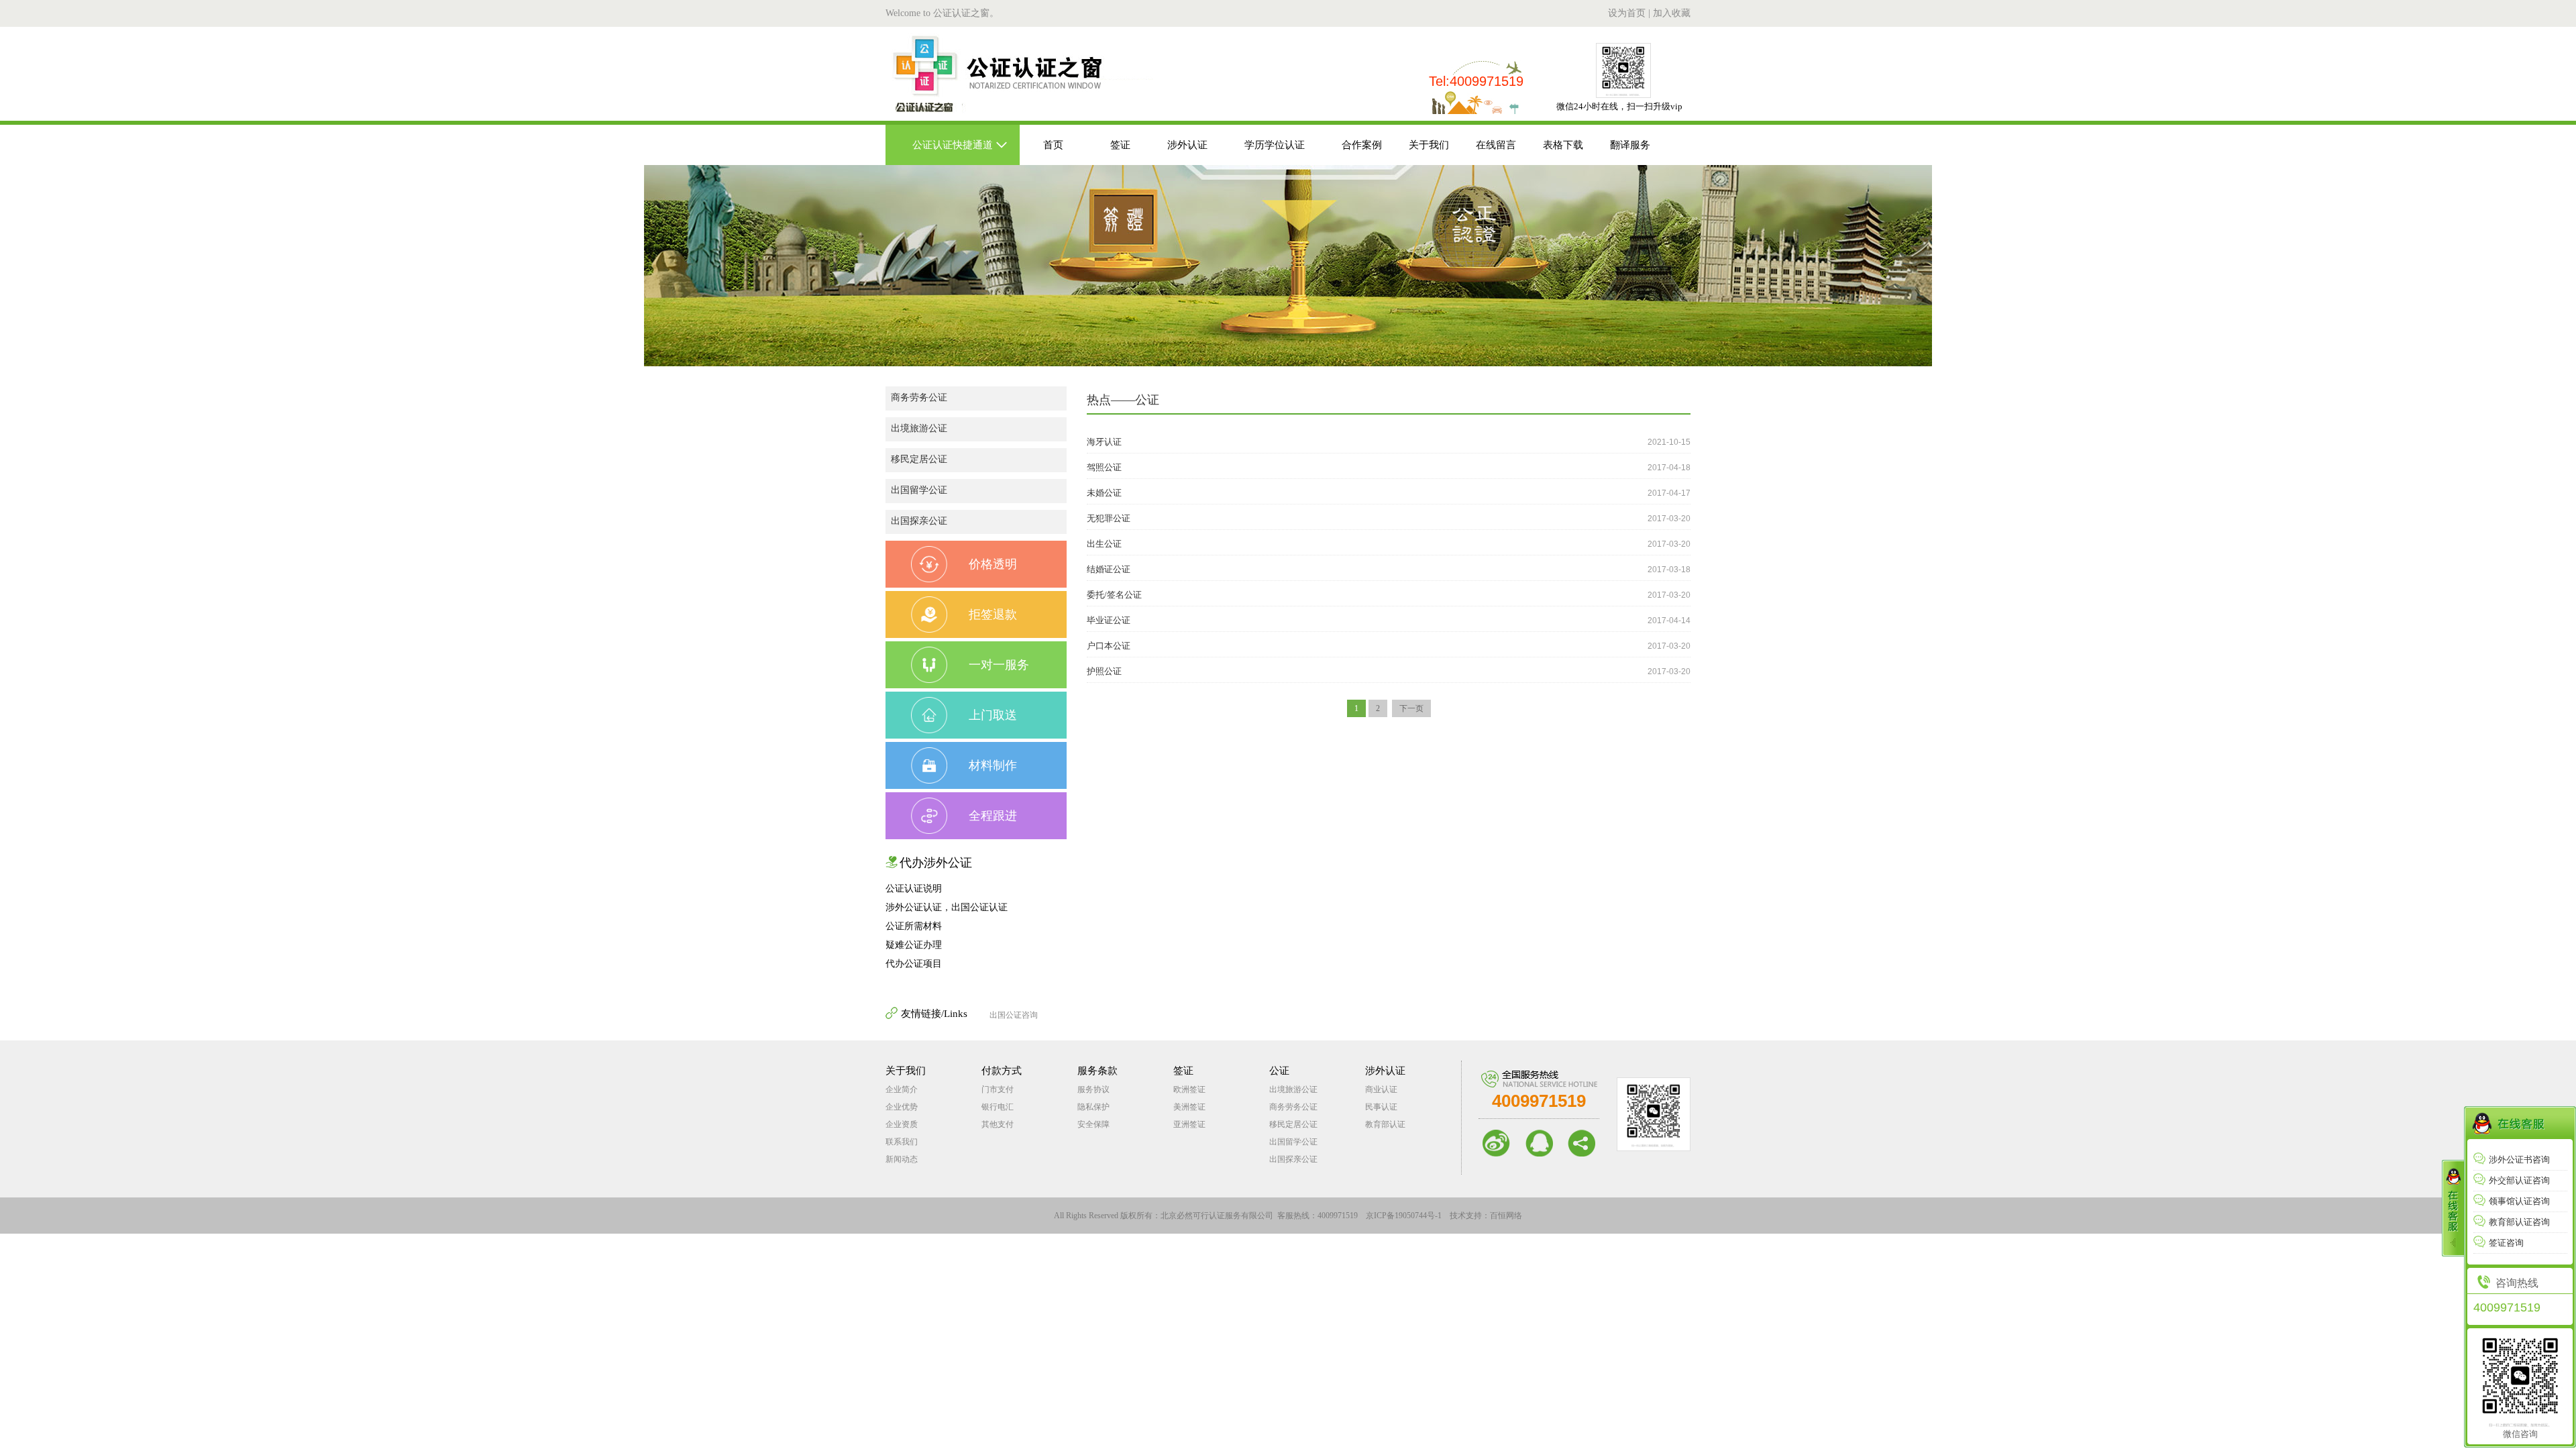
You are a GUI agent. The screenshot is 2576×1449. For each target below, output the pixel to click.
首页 (1053, 145)
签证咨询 (2506, 1243)
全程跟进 (993, 816)
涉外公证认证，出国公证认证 (947, 907)
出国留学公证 (919, 490)
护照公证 (1104, 671)
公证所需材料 (914, 926)
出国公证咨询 (1014, 1015)
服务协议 (1093, 1089)
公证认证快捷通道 (953, 145)
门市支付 (998, 1089)
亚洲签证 (1189, 1124)
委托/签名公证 (1114, 595)
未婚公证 (1104, 493)
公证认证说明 (914, 889)
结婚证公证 (1109, 569)
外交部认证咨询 (2519, 1180)
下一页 (1411, 708)
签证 (1120, 145)
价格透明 (993, 564)
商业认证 (1381, 1089)
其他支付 (998, 1124)
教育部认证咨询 (2519, 1222)
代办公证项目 (914, 964)
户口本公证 (1109, 646)
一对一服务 (999, 665)
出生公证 (1104, 544)
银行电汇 (998, 1107)
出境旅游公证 (919, 428)
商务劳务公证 (919, 397)
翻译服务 (1630, 145)
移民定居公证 (919, 459)
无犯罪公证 (1109, 518)
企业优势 (902, 1107)
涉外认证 (1187, 145)
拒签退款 (993, 614)
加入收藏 (1672, 13)
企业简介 (902, 1089)
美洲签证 (1189, 1107)
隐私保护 (1093, 1107)
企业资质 (902, 1124)
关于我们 (1429, 145)
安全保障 (1093, 1124)
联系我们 (902, 1142)
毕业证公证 (1109, 620)
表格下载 (1563, 145)
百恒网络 (1506, 1216)
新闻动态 (902, 1159)
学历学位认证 (1275, 145)
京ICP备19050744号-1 (1404, 1216)
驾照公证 (1104, 467)
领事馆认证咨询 (2519, 1201)
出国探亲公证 (919, 521)
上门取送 (993, 715)
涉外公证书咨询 (2519, 1160)
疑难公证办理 (914, 945)
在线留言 (1496, 145)
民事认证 (1381, 1107)
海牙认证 (1104, 442)
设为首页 (1627, 13)
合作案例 (1362, 145)
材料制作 (993, 765)
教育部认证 (1385, 1124)
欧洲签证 (1189, 1089)
